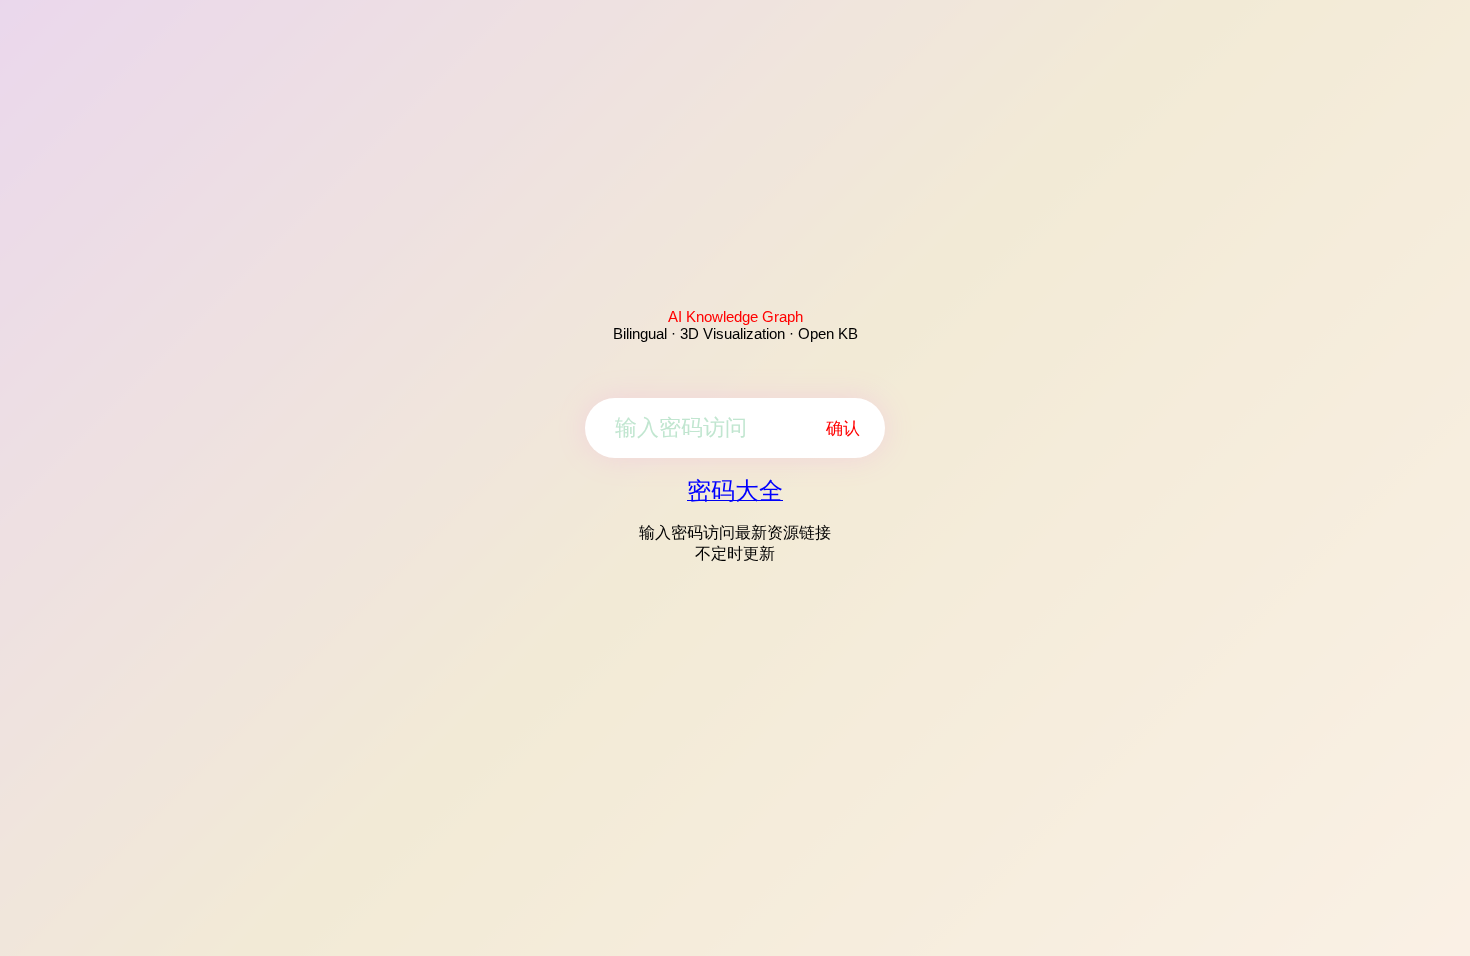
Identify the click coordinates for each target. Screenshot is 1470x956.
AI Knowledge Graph (735, 316)
